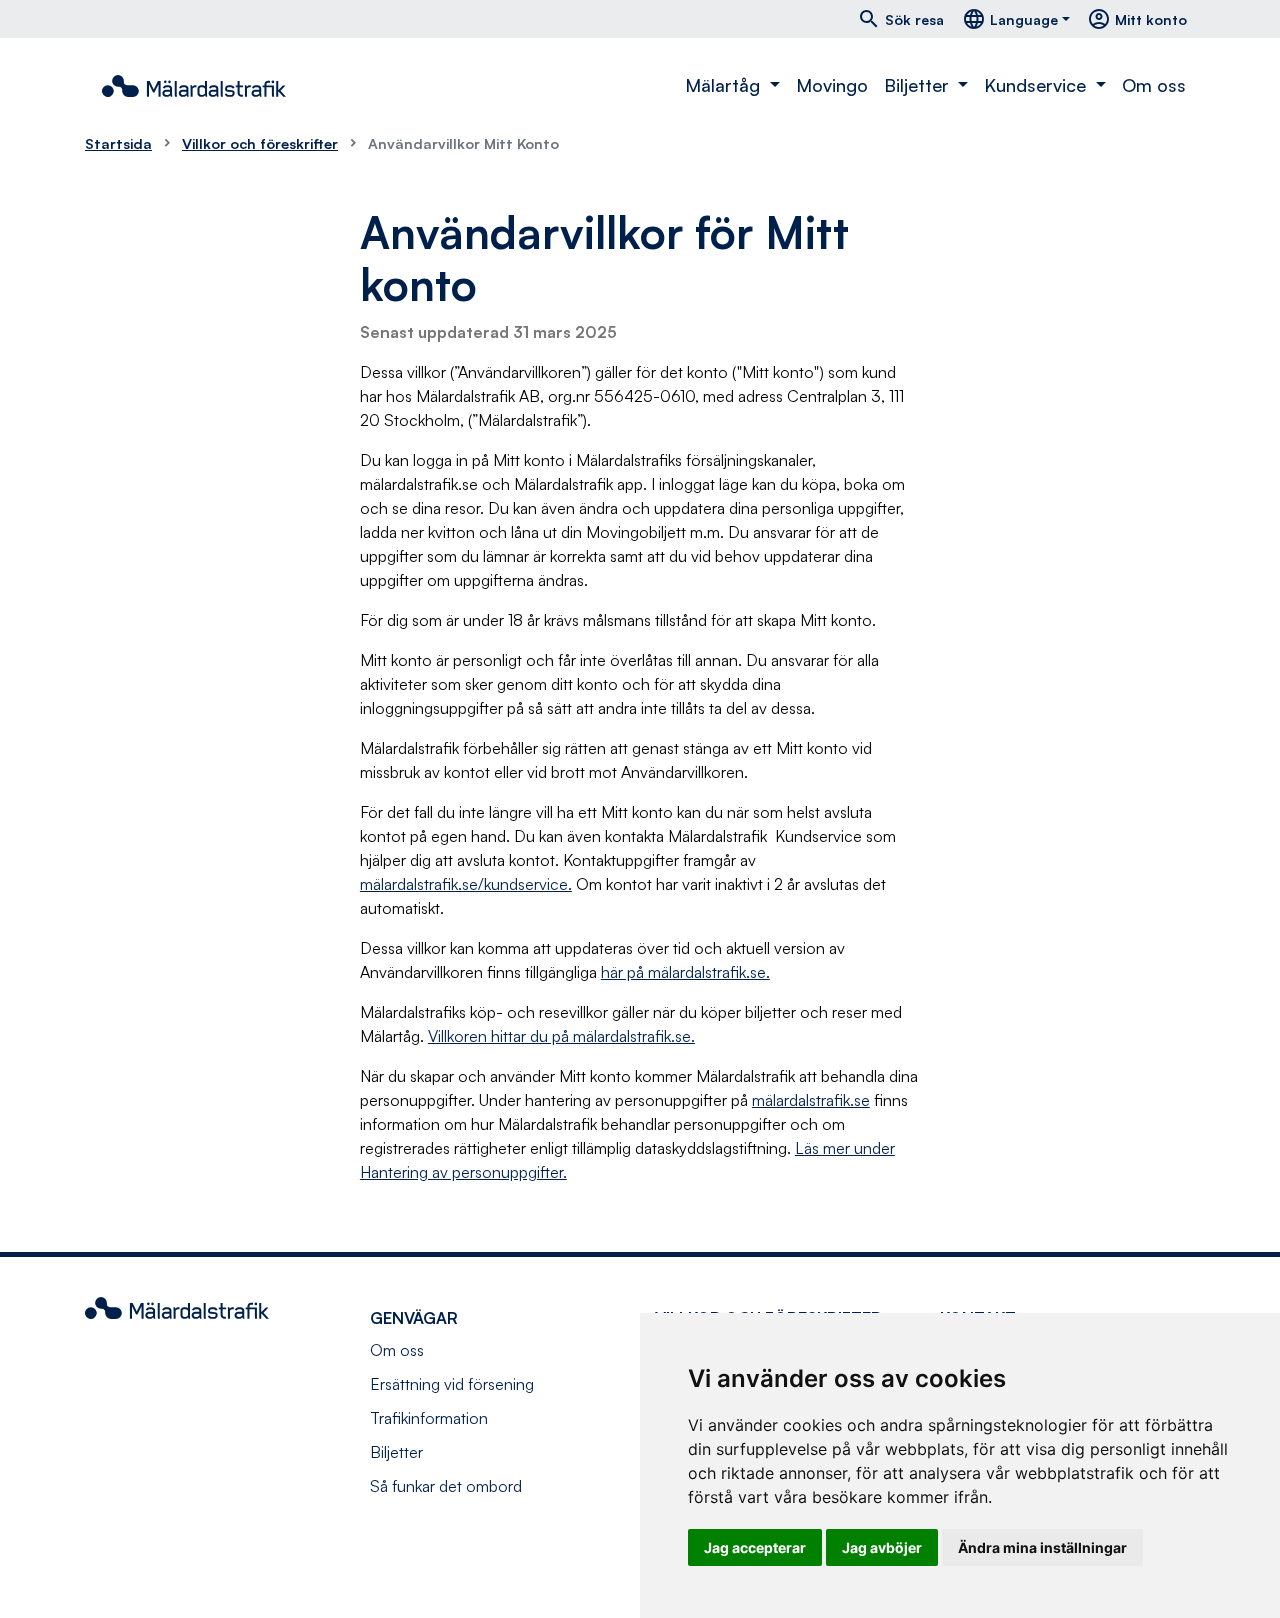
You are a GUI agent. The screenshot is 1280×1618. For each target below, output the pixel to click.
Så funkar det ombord (446, 1486)
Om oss (1154, 85)
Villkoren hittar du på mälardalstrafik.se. (561, 1036)
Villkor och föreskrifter (260, 143)
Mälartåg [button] (725, 85)
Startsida (118, 143)
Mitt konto (1137, 19)
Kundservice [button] (1037, 85)
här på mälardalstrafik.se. (685, 972)
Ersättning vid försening (452, 1384)
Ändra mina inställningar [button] (1042, 1547)
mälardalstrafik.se (811, 1100)
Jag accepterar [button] (755, 1547)
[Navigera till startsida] (194, 86)
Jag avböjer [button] (882, 1547)
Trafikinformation (429, 1418)
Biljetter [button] (919, 85)
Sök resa (900, 19)
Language (1010, 19)
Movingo (832, 85)
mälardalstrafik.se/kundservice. (466, 884)
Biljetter (396, 1452)
